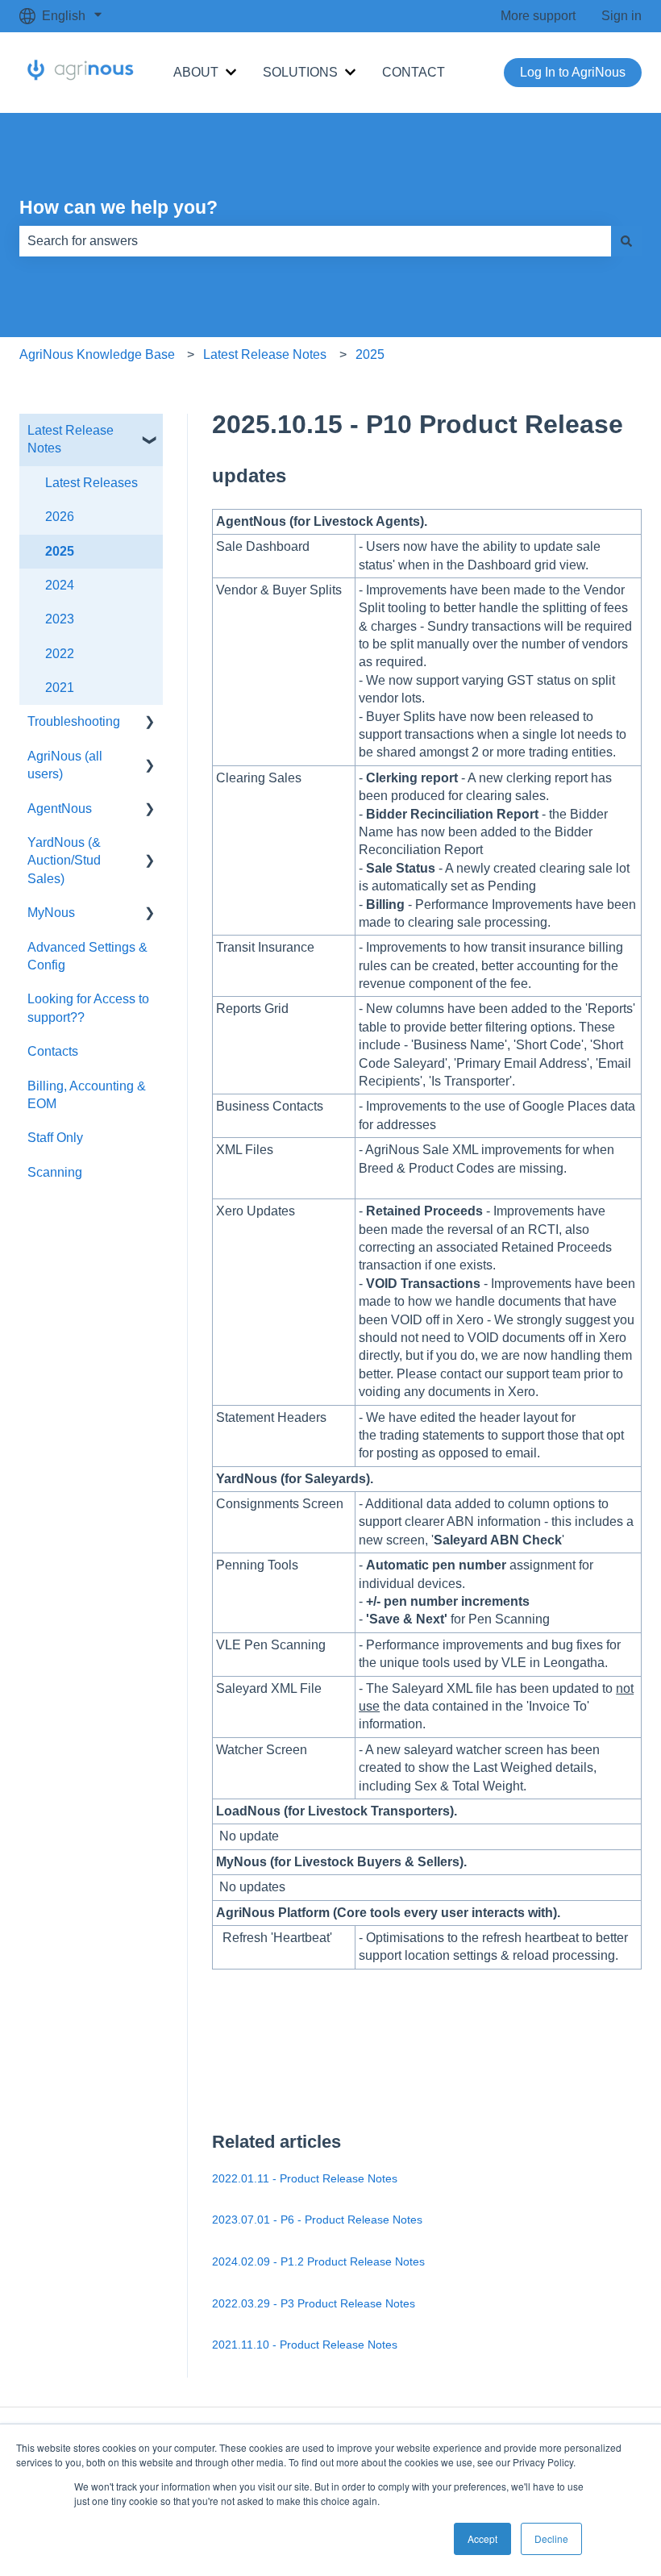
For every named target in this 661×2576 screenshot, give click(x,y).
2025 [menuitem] (60, 551)
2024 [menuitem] (60, 585)
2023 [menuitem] (60, 619)
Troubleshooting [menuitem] (74, 721)
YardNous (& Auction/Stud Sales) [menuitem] (64, 861)
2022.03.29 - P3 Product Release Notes (314, 2303)
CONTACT (414, 72)
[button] (150, 432)
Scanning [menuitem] (55, 1172)
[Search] (626, 241)
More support (538, 16)
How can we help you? (118, 207)
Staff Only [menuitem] (55, 1138)
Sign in (622, 16)
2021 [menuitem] (60, 688)
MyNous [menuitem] (51, 913)
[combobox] (315, 241)
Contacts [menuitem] (53, 1051)
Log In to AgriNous (573, 72)
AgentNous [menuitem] (60, 809)
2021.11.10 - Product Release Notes (305, 2345)
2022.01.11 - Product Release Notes (305, 2178)
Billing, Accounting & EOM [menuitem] (87, 1095)
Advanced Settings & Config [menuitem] (87, 956)
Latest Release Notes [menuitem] (71, 439)
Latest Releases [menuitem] (91, 483)
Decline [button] (551, 2538)
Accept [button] (482, 2538)
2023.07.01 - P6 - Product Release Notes (317, 2220)
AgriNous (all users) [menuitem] (65, 765)
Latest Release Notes (265, 354)
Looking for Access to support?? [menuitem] (88, 1008)
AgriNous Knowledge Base (97, 354)
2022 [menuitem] (60, 654)
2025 (370, 354)
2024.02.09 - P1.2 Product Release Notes (318, 2261)
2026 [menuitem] (60, 517)
